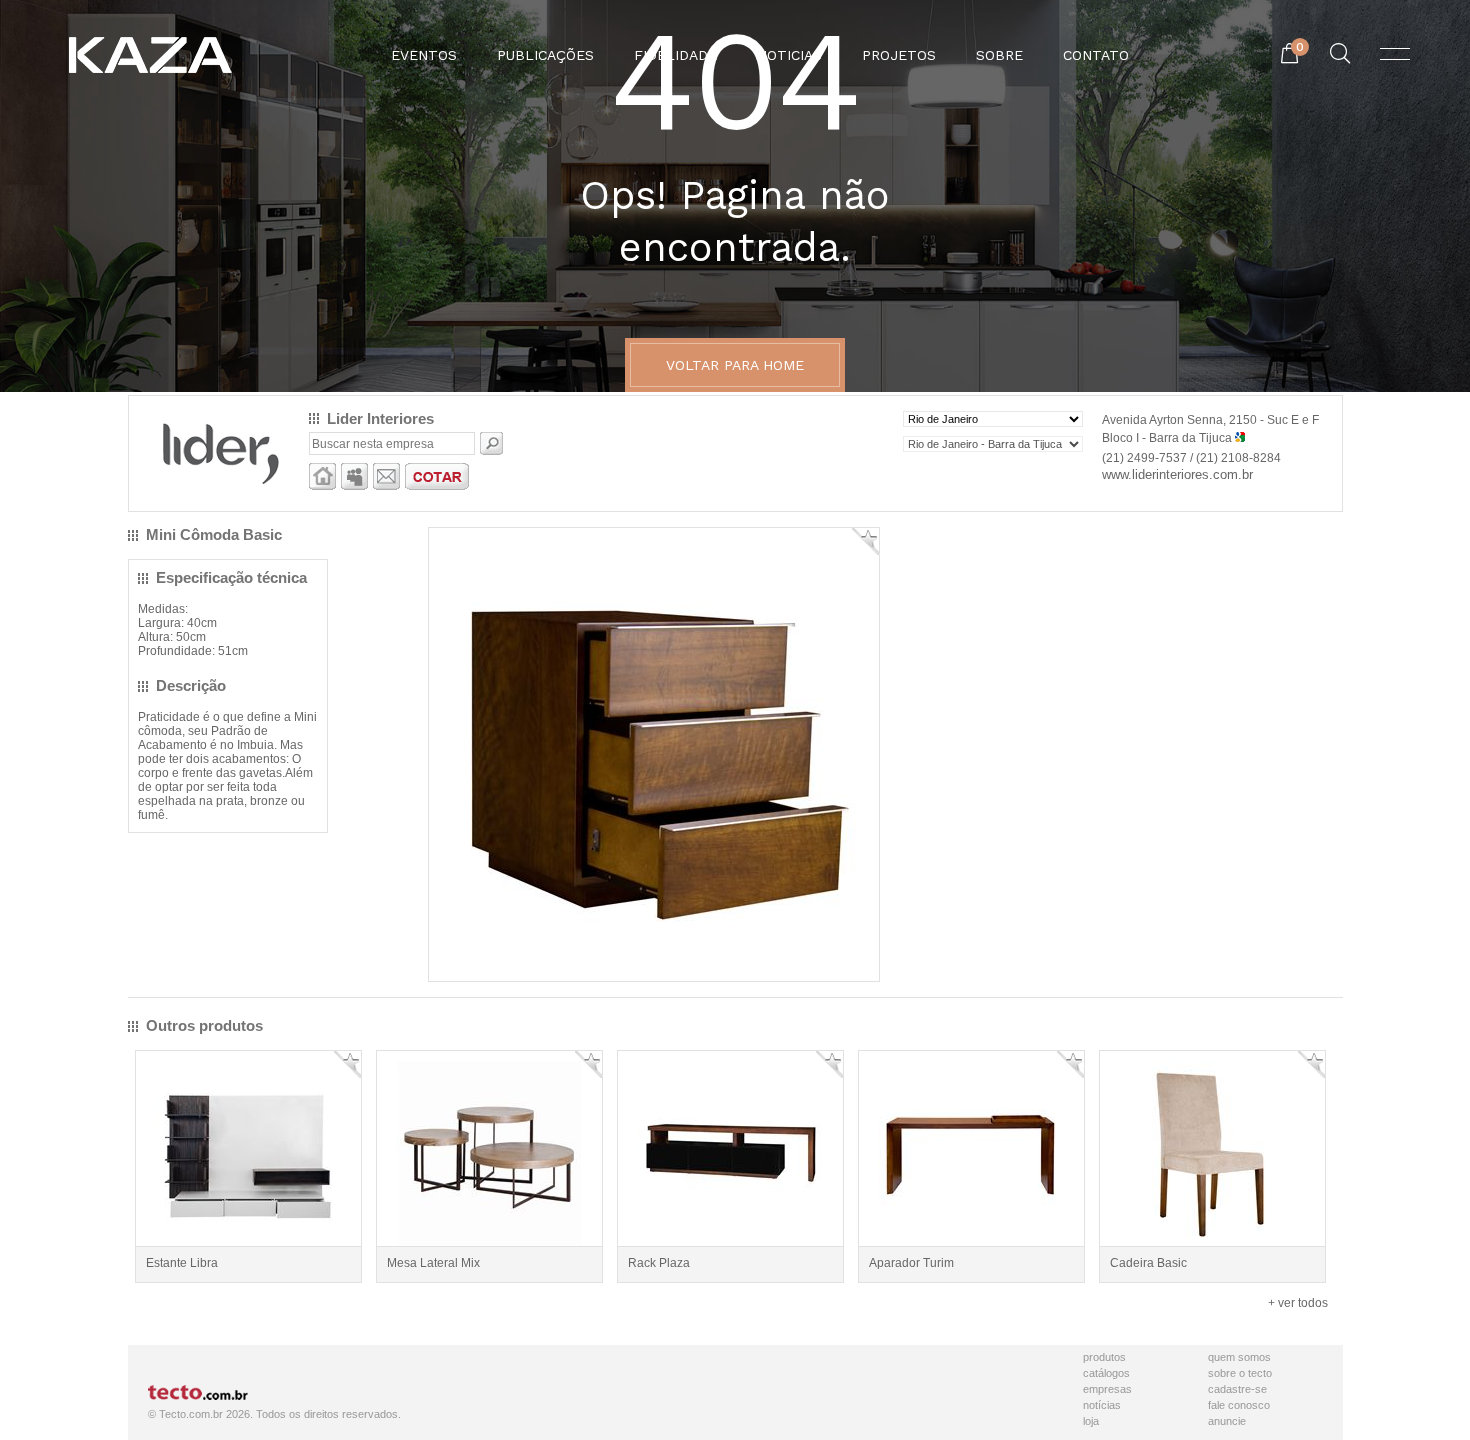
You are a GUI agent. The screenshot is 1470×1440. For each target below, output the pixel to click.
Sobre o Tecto (1240, 1373)
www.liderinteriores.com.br (1177, 474)
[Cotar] (437, 486)
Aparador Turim (911, 1263)
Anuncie (1227, 1421)
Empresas (1107, 1389)
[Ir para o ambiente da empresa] (322, 486)
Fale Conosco (1239, 1405)
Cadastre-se (1237, 1389)
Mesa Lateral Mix (433, 1263)
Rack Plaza (659, 1263)
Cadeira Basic (1148, 1263)
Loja (1091, 1421)
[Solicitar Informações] (386, 486)
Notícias (1102, 1405)
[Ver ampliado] (654, 964)
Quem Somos (1239, 1357)
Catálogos (1106, 1373)
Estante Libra (182, 1263)
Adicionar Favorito (865, 541)
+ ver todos (1298, 1303)
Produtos (1104, 1357)
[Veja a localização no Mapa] (1240, 438)
